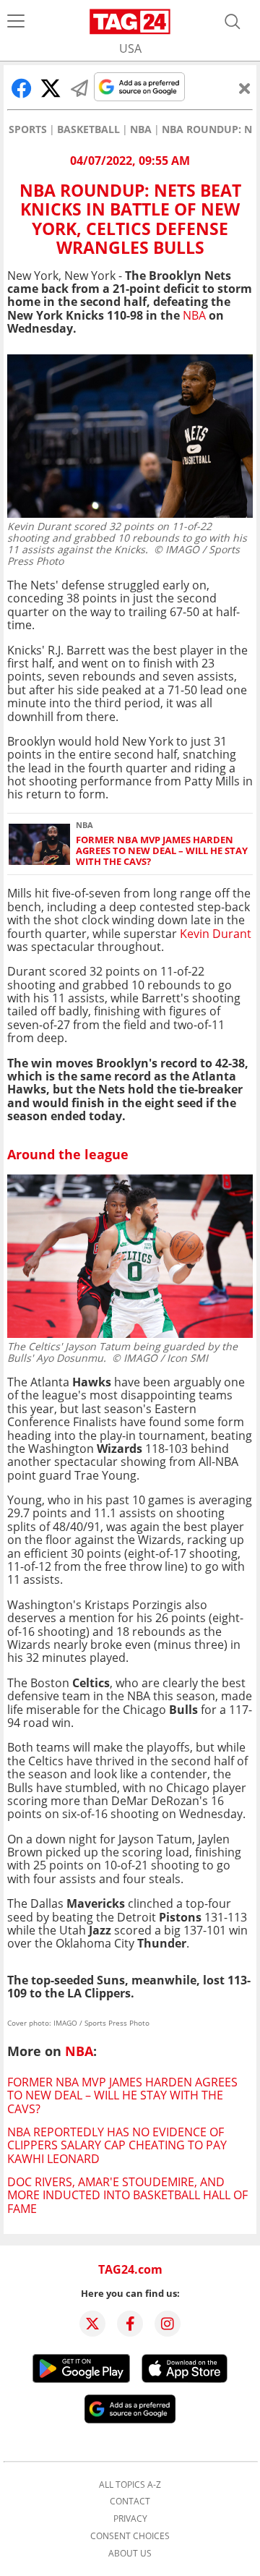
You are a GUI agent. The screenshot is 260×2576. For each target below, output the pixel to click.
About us (130, 2554)
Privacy (130, 2519)
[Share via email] (79, 88)
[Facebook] (130, 2324)
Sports (28, 129)
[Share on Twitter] (51, 88)
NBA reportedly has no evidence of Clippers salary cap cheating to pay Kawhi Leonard (117, 2145)
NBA (141, 129)
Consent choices (130, 2536)
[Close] (245, 88)
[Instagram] (168, 2324)
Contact (130, 2502)
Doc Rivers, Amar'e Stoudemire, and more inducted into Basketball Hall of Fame (127, 2195)
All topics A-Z (130, 2485)
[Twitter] (92, 2324)
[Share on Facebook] (22, 88)
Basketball (88, 129)
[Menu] (16, 22)
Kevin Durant (216, 934)
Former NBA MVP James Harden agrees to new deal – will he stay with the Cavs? (162, 851)
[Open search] (233, 22)
